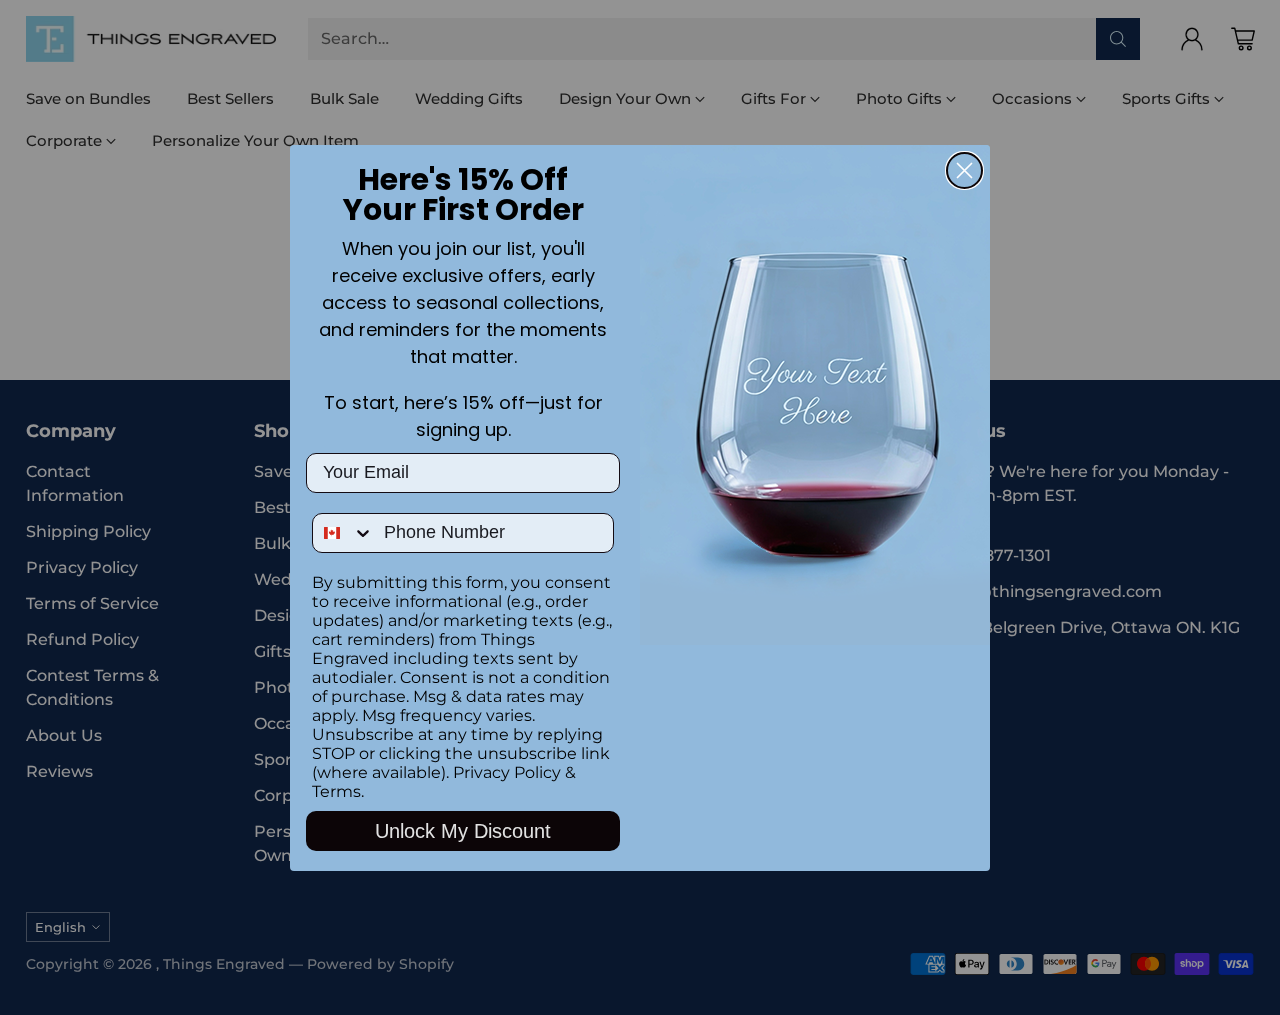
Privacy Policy (507, 772)
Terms (336, 791)
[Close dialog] (964, 170)
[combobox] (343, 533)
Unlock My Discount (463, 831)
